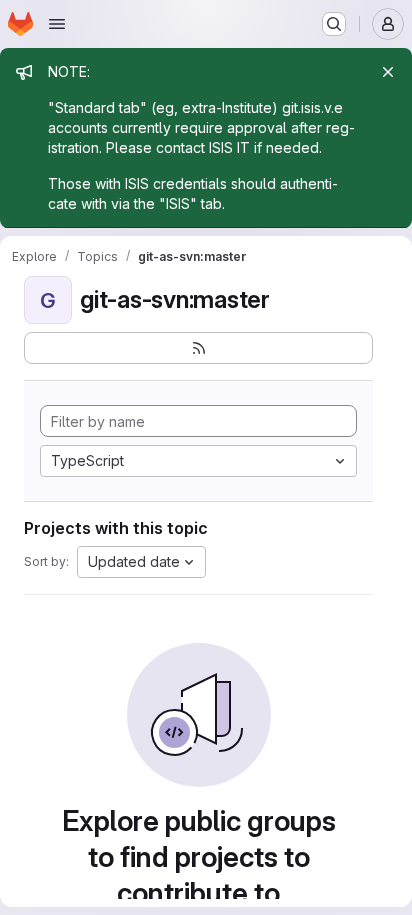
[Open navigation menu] (57, 24)
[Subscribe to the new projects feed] (198, 348)
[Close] (388, 72)
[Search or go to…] (334, 24)
